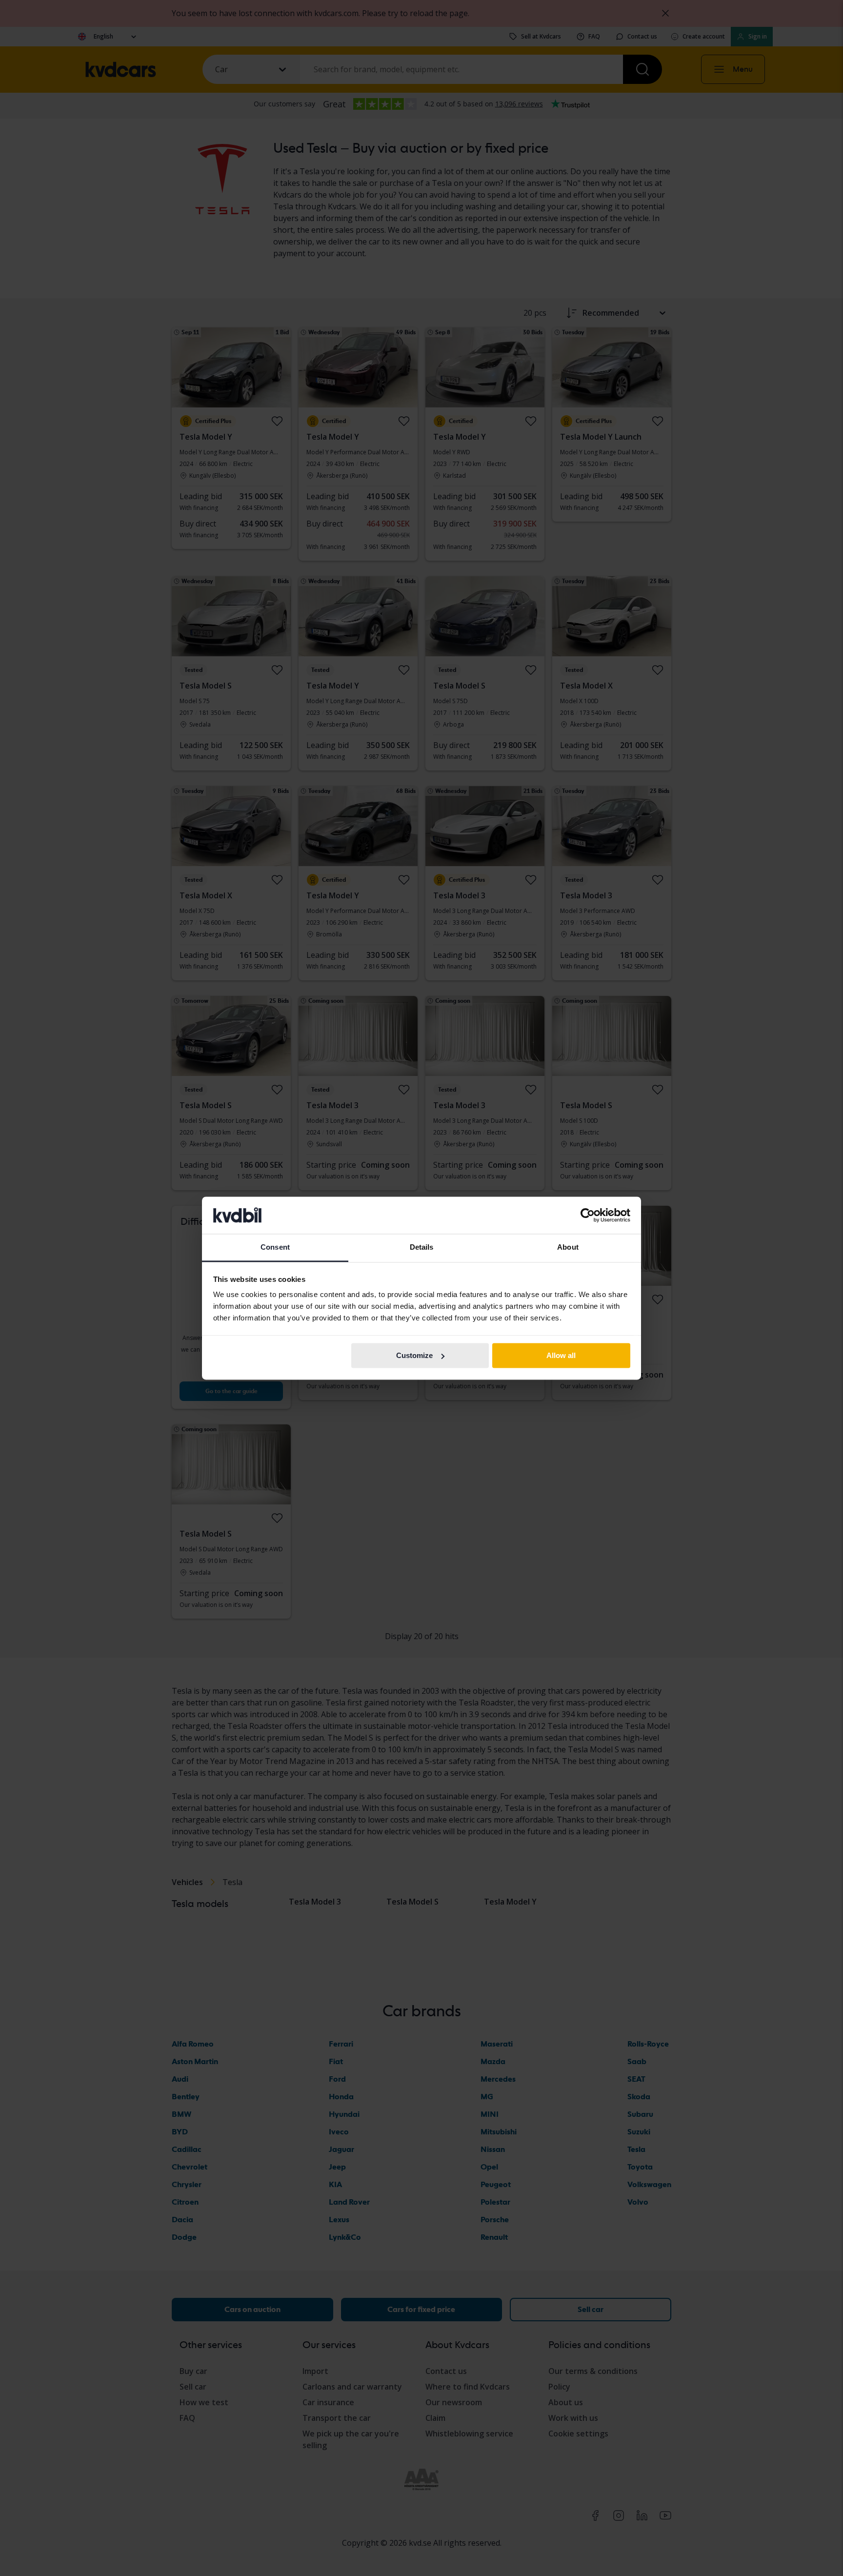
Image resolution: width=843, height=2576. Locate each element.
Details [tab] (422, 1247)
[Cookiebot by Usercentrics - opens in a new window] (588, 1215)
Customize (414, 1355)
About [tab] (568, 1247)
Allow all (561, 1355)
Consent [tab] (275, 1247)
